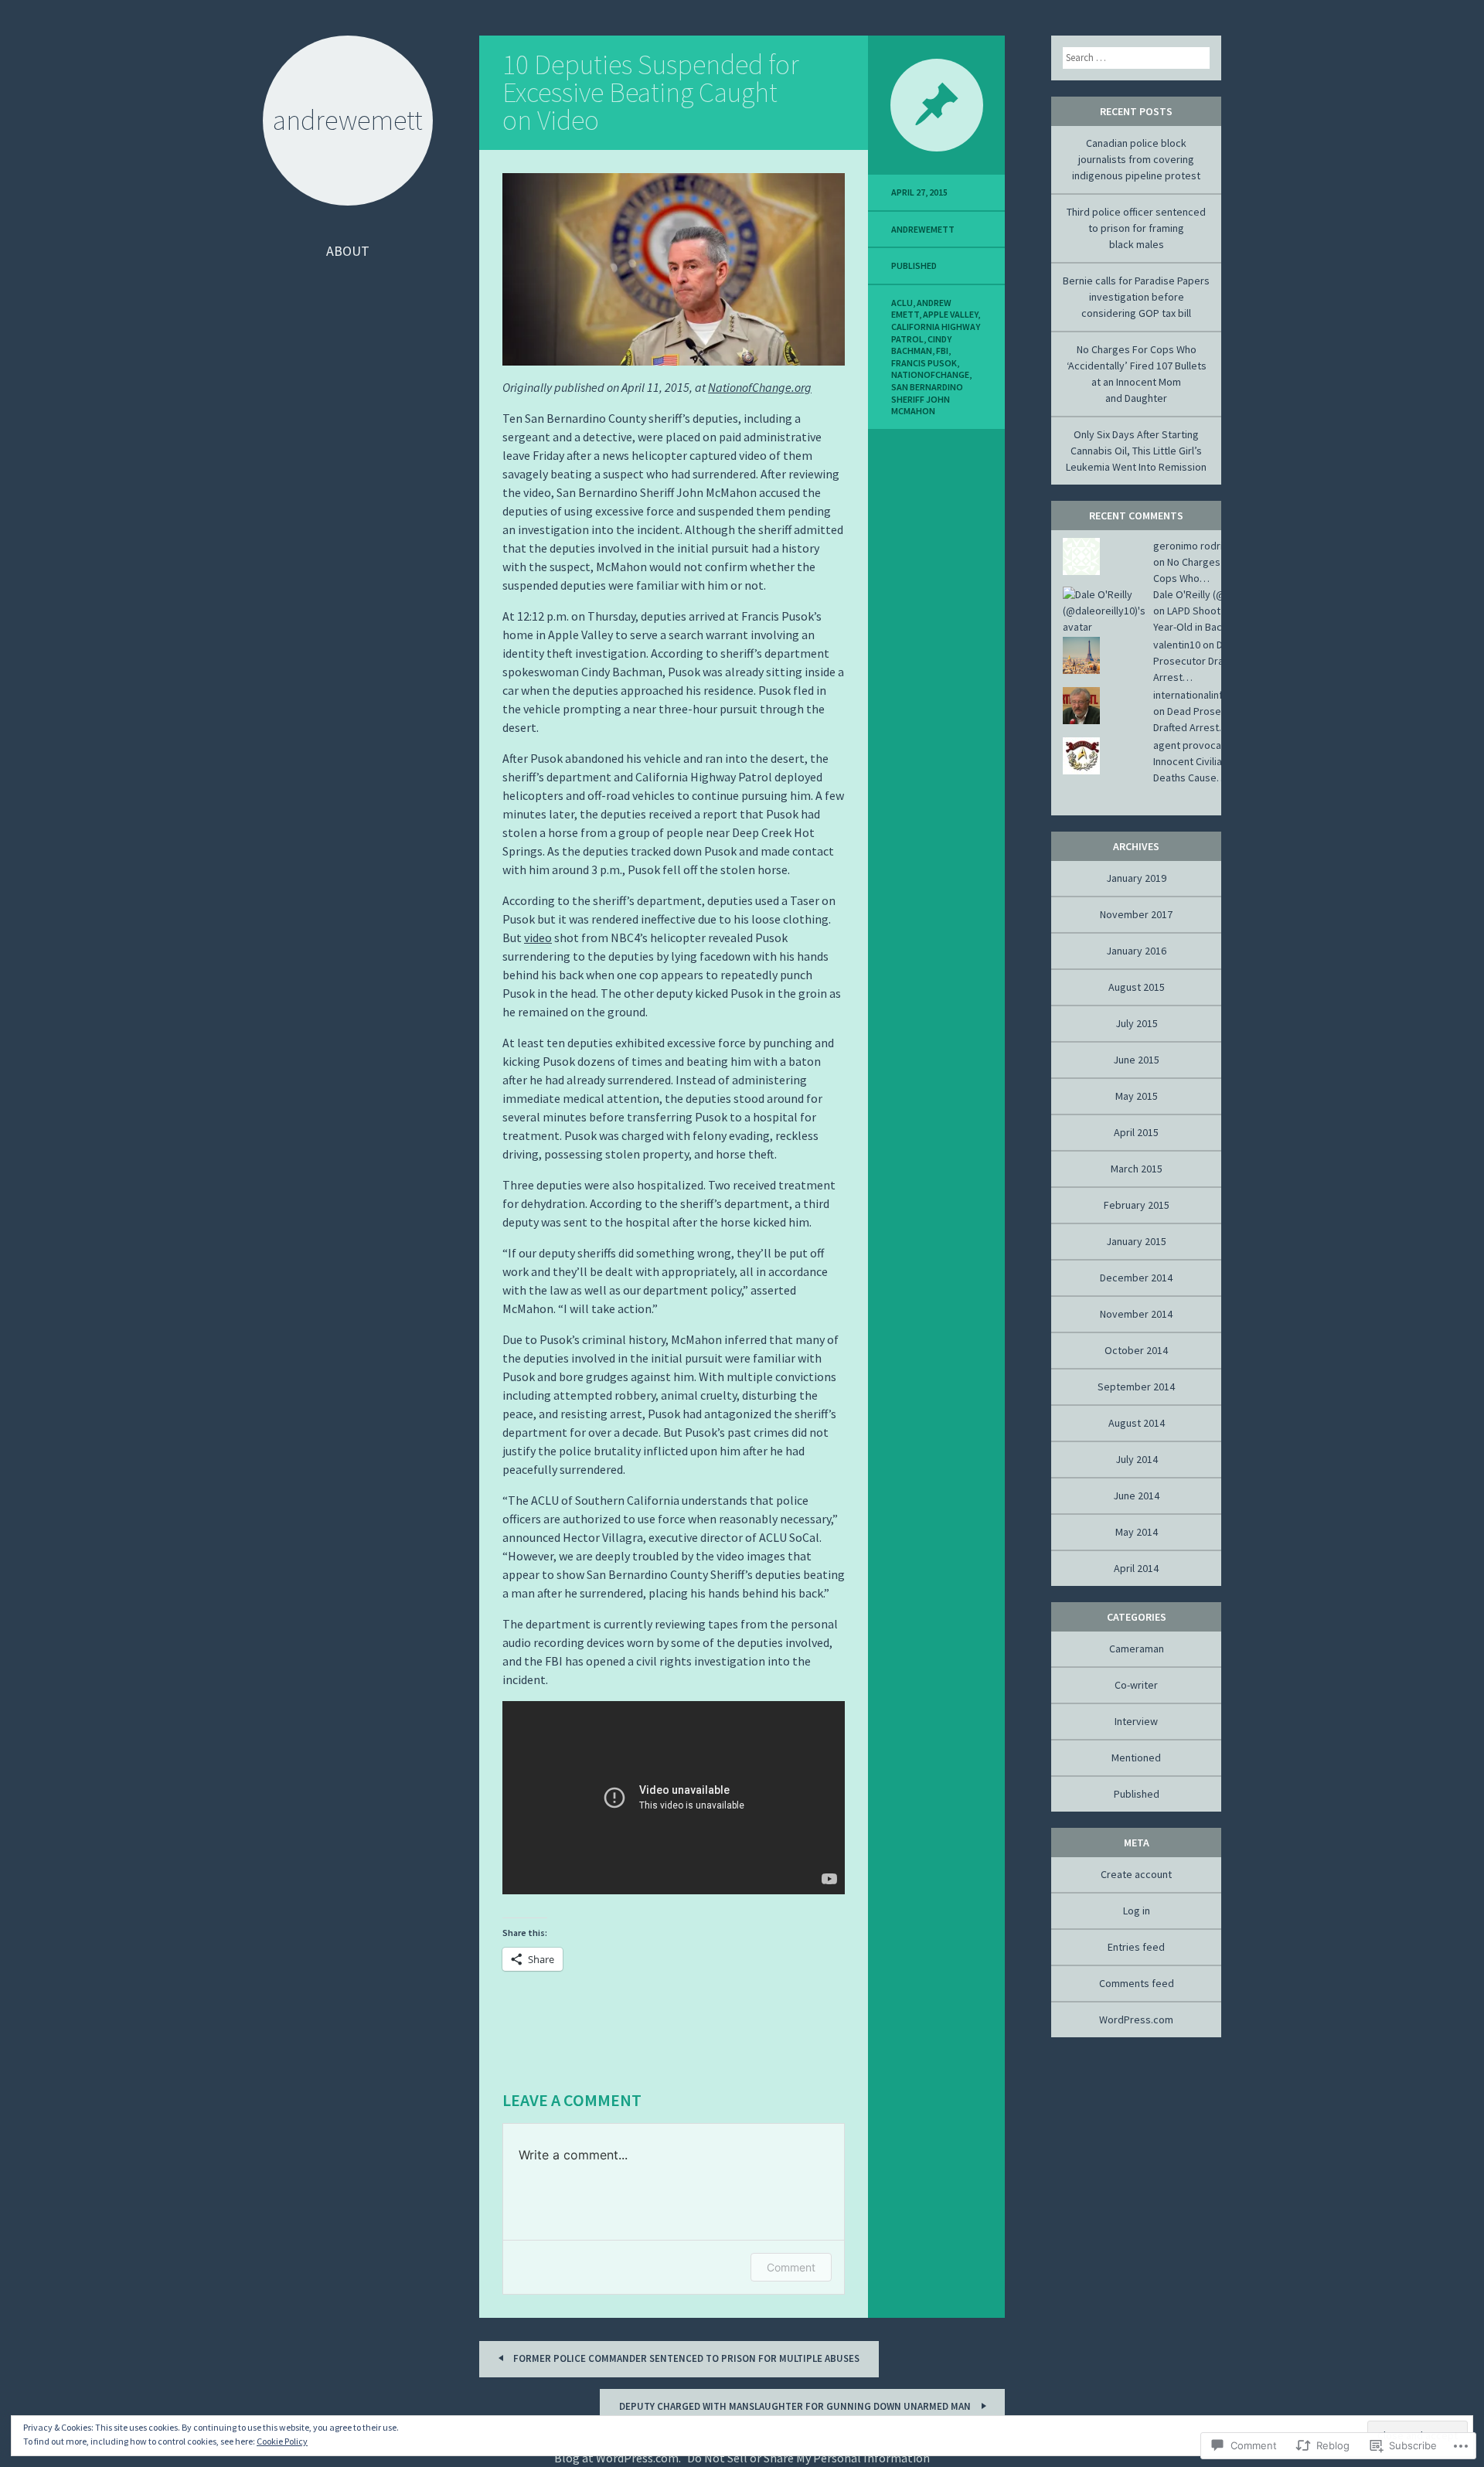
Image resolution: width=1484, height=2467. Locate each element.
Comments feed (1137, 1983)
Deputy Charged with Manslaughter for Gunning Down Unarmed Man (796, 2406)
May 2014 (1137, 1532)
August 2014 (1137, 1423)
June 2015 (1136, 1060)
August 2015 (1137, 987)
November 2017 (1136, 914)
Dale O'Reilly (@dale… (1204, 594)
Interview (1136, 1721)
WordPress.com (1136, 2020)
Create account (1136, 1874)
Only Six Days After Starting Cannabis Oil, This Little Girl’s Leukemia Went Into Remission (1136, 451)
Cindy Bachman (921, 345)
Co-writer (1136, 1685)
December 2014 (1136, 1278)
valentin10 (1177, 645)
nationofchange (930, 374)
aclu (902, 303)
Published (914, 265)
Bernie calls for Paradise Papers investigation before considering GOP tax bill (1136, 297)
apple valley (950, 314)
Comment (791, 2267)
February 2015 (1137, 1205)
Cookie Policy (282, 2441)
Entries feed (1136, 1947)
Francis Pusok (924, 363)
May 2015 (1137, 1096)
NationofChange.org (760, 387)
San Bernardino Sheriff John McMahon (927, 399)
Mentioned (1136, 1758)
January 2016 (1136, 951)
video (538, 937)
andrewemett (923, 229)
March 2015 (1137, 1169)
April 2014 (1136, 1568)
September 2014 (1136, 1387)
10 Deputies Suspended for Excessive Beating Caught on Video (651, 92)
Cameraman (1137, 1649)
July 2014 (1137, 1459)
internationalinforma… (1205, 695)
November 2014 (1136, 1314)
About (348, 251)
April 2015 (1136, 1132)
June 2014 (1136, 1496)
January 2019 (1136, 878)
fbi (942, 350)
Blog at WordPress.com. (618, 2458)
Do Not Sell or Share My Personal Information (808, 2458)
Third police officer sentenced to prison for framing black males (1136, 228)
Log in (1137, 1911)
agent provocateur (1197, 745)
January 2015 (1136, 1241)
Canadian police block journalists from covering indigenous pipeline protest (1136, 159)
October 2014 (1136, 1350)
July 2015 (1137, 1023)
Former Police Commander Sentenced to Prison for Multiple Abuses (685, 2358)
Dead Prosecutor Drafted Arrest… (1198, 661)
